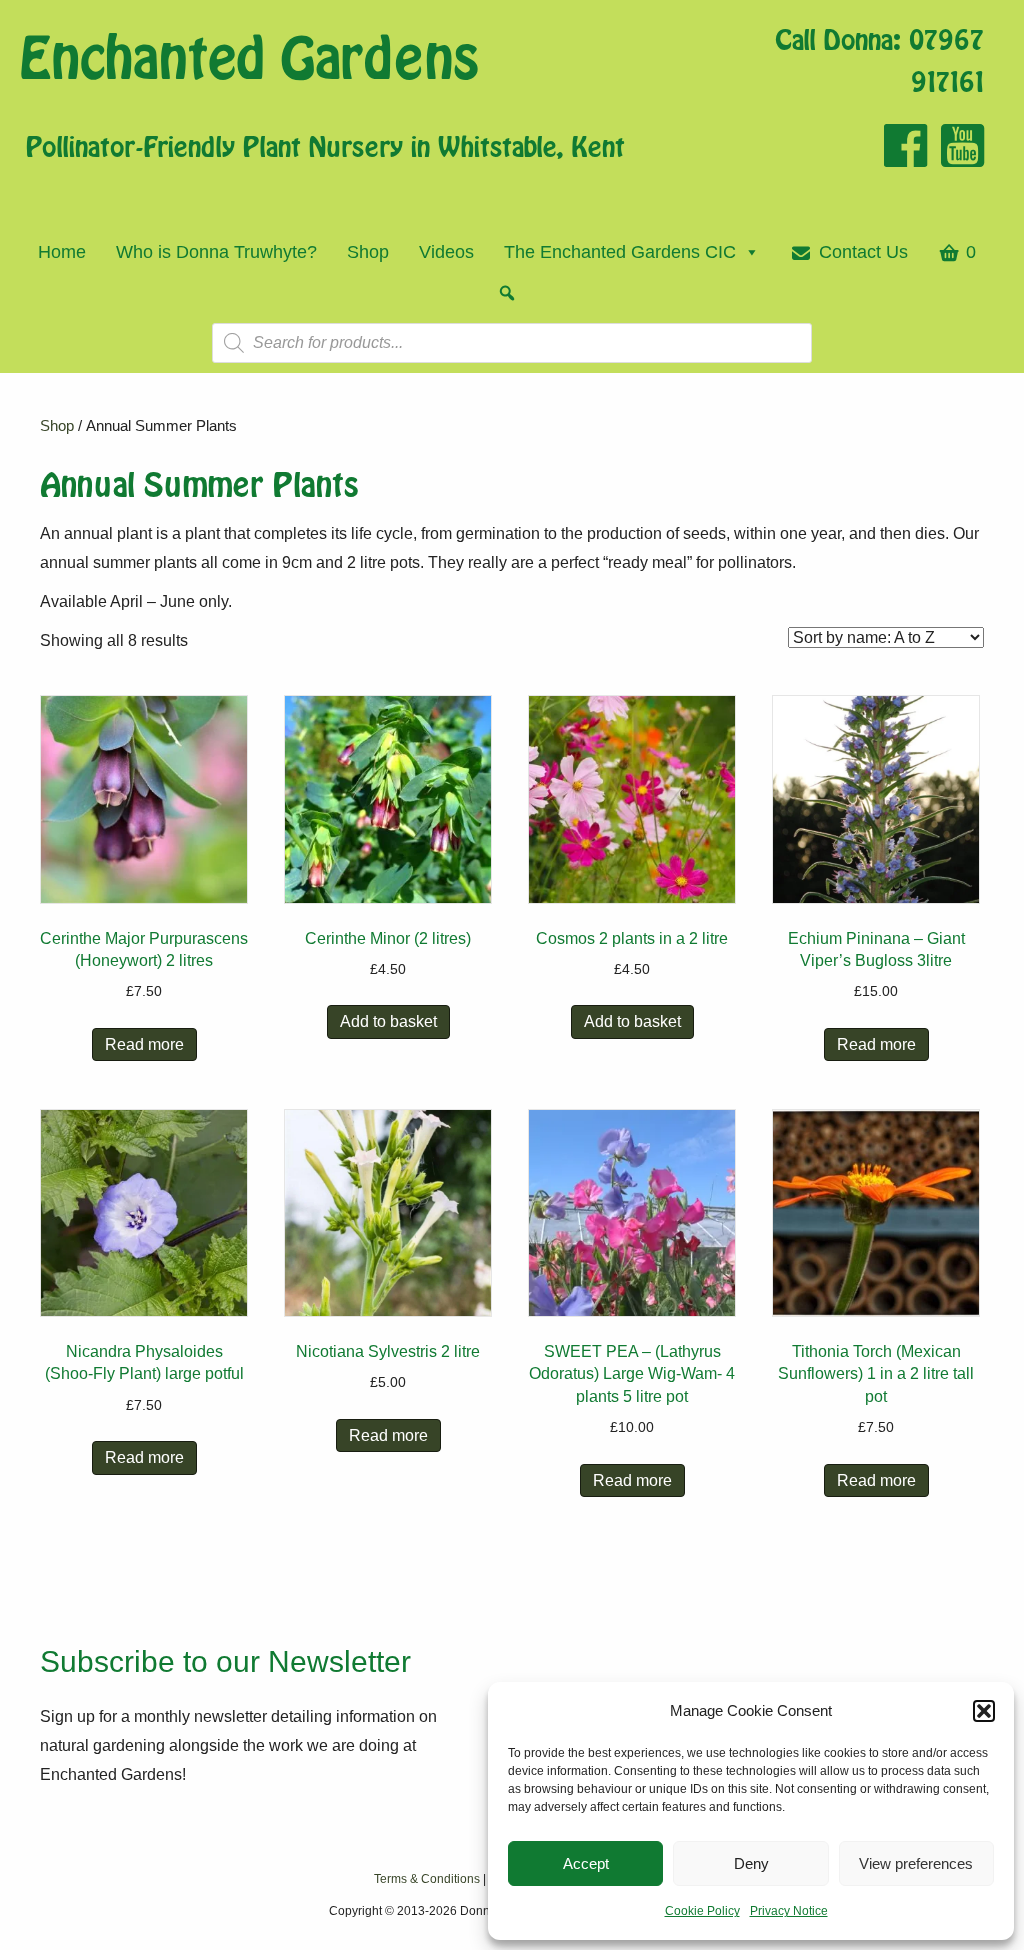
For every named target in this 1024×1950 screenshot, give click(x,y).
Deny (751, 1863)
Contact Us (863, 252)
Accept (586, 1863)
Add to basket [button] (388, 1021)
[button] (984, 1711)
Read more (144, 1044)
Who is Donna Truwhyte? (216, 252)
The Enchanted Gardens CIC (620, 252)
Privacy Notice (789, 1911)
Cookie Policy (702, 1911)
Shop (368, 252)
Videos (446, 252)
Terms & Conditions (427, 1879)
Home (62, 252)
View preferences (916, 1863)
